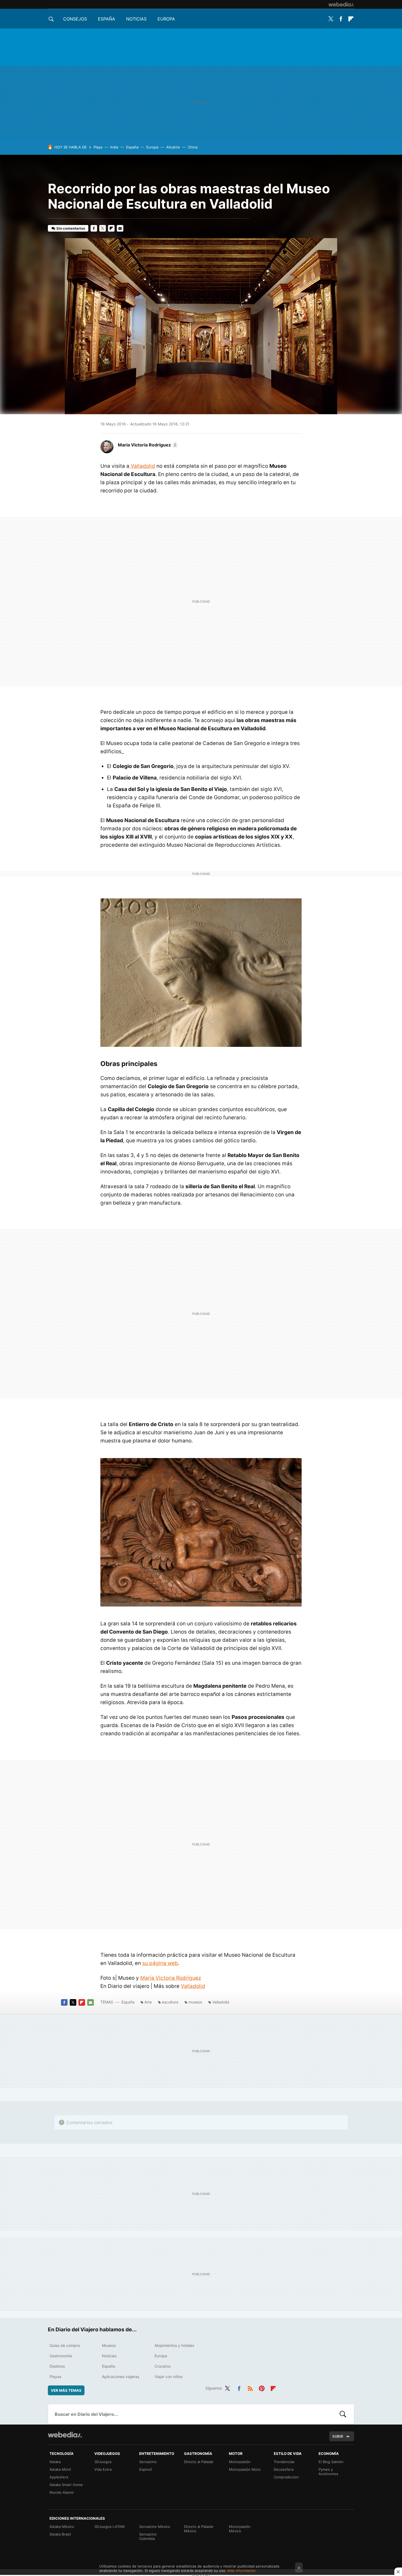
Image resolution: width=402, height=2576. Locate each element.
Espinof (146, 2469)
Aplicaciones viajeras (121, 2377)
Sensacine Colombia (148, 2536)
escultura (170, 2002)
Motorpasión (240, 2462)
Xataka (55, 2462)
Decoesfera (284, 2469)
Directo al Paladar (199, 2462)
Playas (55, 2377)
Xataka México (62, 2527)
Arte (148, 2002)
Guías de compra (65, 2345)
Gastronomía (61, 2356)
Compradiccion (286, 2477)
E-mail (120, 228)
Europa (166, 19)
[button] (147, 445)
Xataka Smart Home (66, 2485)
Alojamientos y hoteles (174, 2345)
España (107, 19)
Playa (98, 147)
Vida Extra (103, 2469)
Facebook (341, 19)
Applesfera (59, 2477)
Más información (242, 2571)
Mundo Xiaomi (62, 2492)
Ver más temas (66, 2390)
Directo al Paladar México (199, 2529)
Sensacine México (155, 2527)
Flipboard (351, 19)
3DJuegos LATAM (110, 2527)
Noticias (136, 19)
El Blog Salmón (331, 2462)
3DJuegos (103, 2462)
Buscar (343, 2414)
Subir (338, 2436)
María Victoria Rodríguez (171, 1978)
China (193, 147)
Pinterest (262, 2387)
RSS (250, 2387)
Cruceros (163, 2366)
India (114, 147)
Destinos (57, 2366)
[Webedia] (341, 4)
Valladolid (142, 466)
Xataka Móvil (60, 2469)
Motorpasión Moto (245, 2469)
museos (195, 2002)
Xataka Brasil (60, 2534)
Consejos (75, 19)
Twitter (331, 19)
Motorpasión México (240, 2529)
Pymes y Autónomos (328, 2472)
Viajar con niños (168, 2377)
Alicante (173, 147)
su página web (160, 1963)
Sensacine (148, 2462)
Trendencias (284, 2462)
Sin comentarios (71, 228)
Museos (109, 2345)
